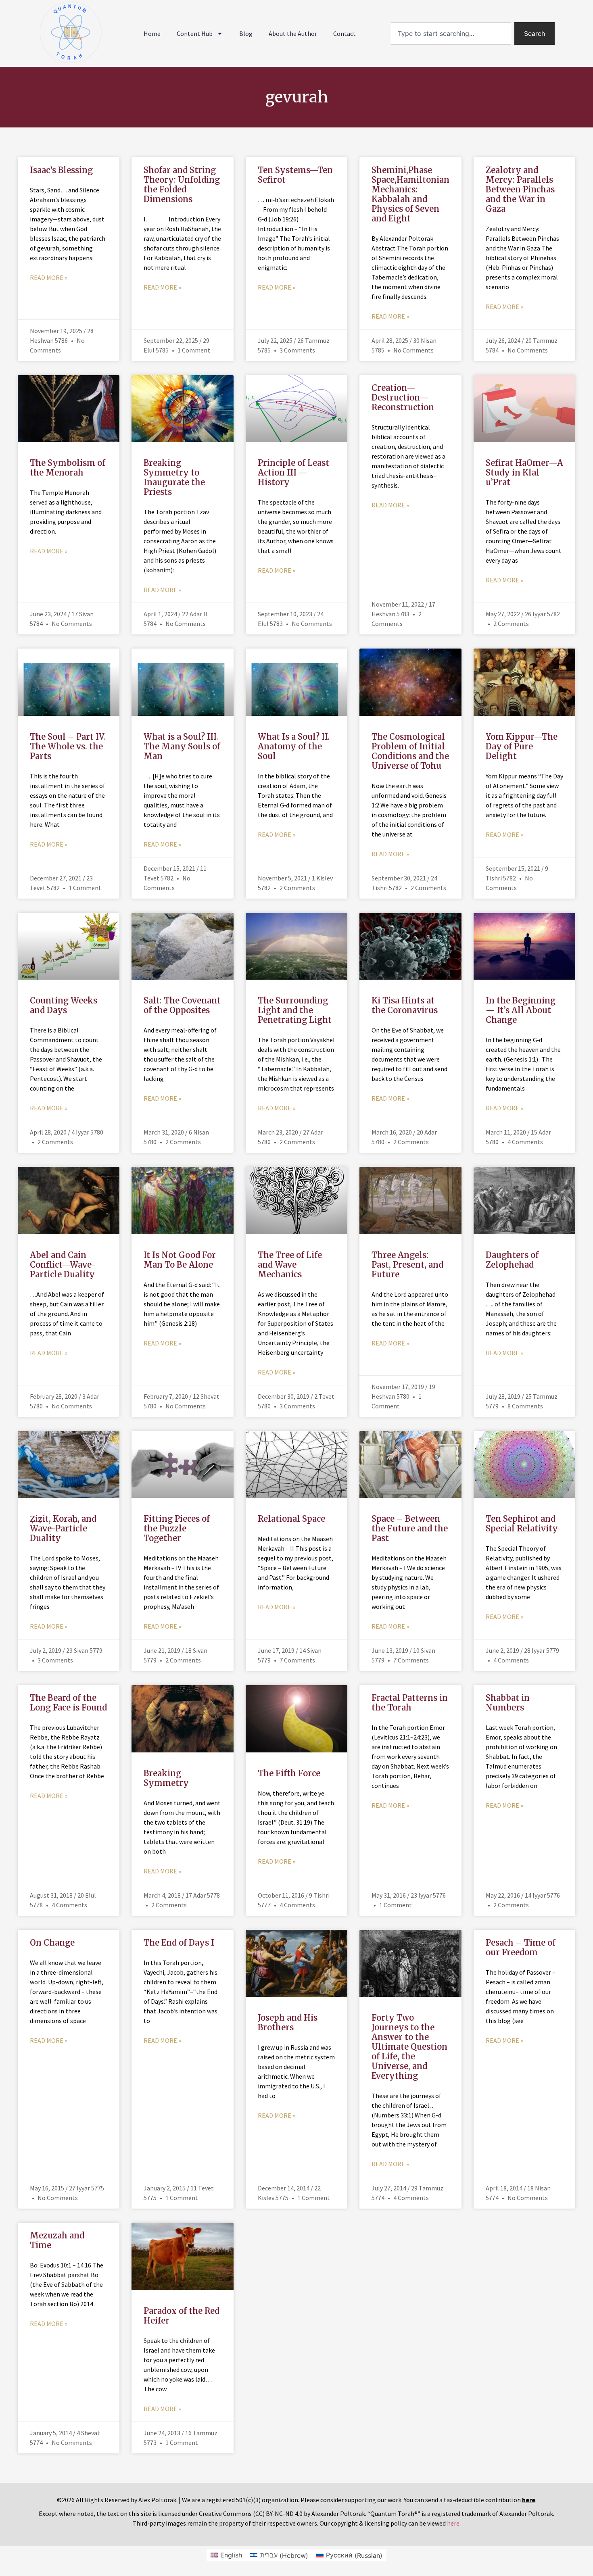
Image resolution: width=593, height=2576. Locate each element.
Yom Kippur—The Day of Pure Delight (522, 746)
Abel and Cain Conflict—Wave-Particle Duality (63, 1265)
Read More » (49, 277)
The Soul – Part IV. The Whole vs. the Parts (68, 746)
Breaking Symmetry (166, 1778)
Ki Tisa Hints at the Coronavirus (405, 1005)
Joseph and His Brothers (288, 2022)
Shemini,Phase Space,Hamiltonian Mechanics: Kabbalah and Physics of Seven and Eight (410, 194)
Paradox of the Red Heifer (182, 2316)
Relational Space (291, 1519)
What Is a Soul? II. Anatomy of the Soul (294, 746)
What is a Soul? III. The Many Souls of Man (182, 746)
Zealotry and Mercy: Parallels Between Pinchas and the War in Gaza (520, 189)
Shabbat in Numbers (508, 1703)
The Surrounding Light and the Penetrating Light (295, 1010)
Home (152, 33)
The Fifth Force (289, 1773)
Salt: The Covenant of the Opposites (182, 1005)
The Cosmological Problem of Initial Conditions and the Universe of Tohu (410, 751)
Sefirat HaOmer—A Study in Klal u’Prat (524, 472)
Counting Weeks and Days (64, 1005)
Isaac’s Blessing (61, 170)
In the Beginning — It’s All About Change (521, 1010)
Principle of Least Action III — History (293, 472)
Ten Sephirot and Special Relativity (522, 1524)
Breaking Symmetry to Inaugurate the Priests (174, 477)
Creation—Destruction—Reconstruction (403, 397)
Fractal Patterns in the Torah (410, 1703)
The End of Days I (179, 1943)
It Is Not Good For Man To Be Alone (180, 1260)
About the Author (293, 33)
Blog (246, 33)
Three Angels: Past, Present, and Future (407, 1265)
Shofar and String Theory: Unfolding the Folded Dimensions (182, 185)
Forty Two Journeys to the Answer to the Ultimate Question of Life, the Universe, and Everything (409, 2047)
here (453, 2523)
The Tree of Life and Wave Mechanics (290, 1265)
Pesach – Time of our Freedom (521, 1947)
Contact (345, 33)
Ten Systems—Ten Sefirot (295, 175)
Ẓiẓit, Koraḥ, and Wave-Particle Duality (63, 1528)
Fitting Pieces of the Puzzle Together (177, 1528)
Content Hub (195, 33)
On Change (52, 1943)
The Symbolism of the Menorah (68, 468)
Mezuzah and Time (57, 2240)
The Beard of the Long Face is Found (68, 1703)
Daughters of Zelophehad (512, 1260)
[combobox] (451, 33)
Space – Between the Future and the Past (410, 1528)
